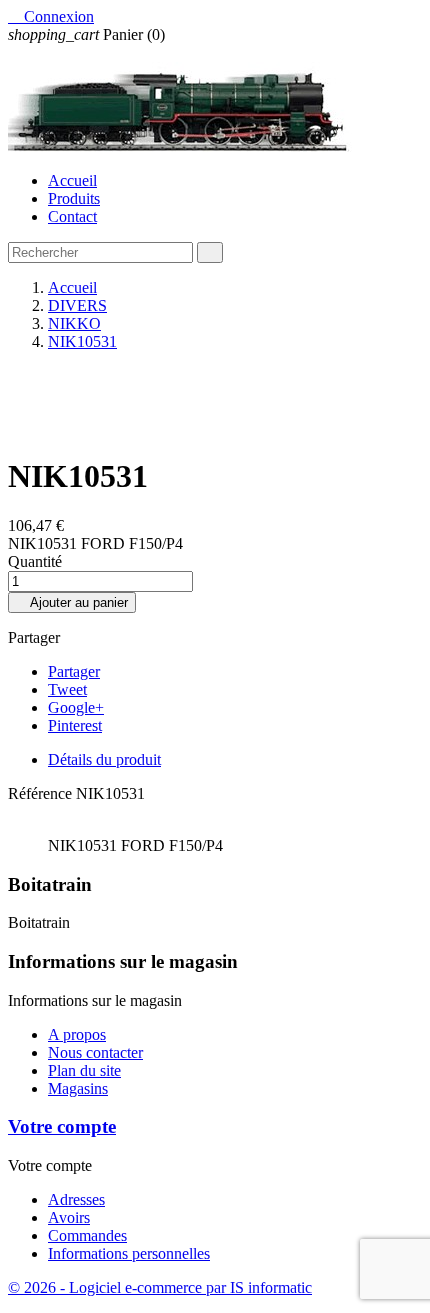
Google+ (76, 707)
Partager (74, 671)
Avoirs (69, 1217)
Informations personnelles (129, 1253)
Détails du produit (104, 759)
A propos (77, 1034)
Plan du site (84, 1070)
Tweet (67, 689)
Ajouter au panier (72, 602)
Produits (74, 198)
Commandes (87, 1235)
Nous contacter (95, 1052)
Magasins (78, 1088)
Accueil (72, 180)
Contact (72, 216)
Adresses (76, 1199)
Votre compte (62, 1126)
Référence (42, 793)
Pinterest (75, 725)
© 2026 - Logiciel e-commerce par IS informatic (160, 1287)
